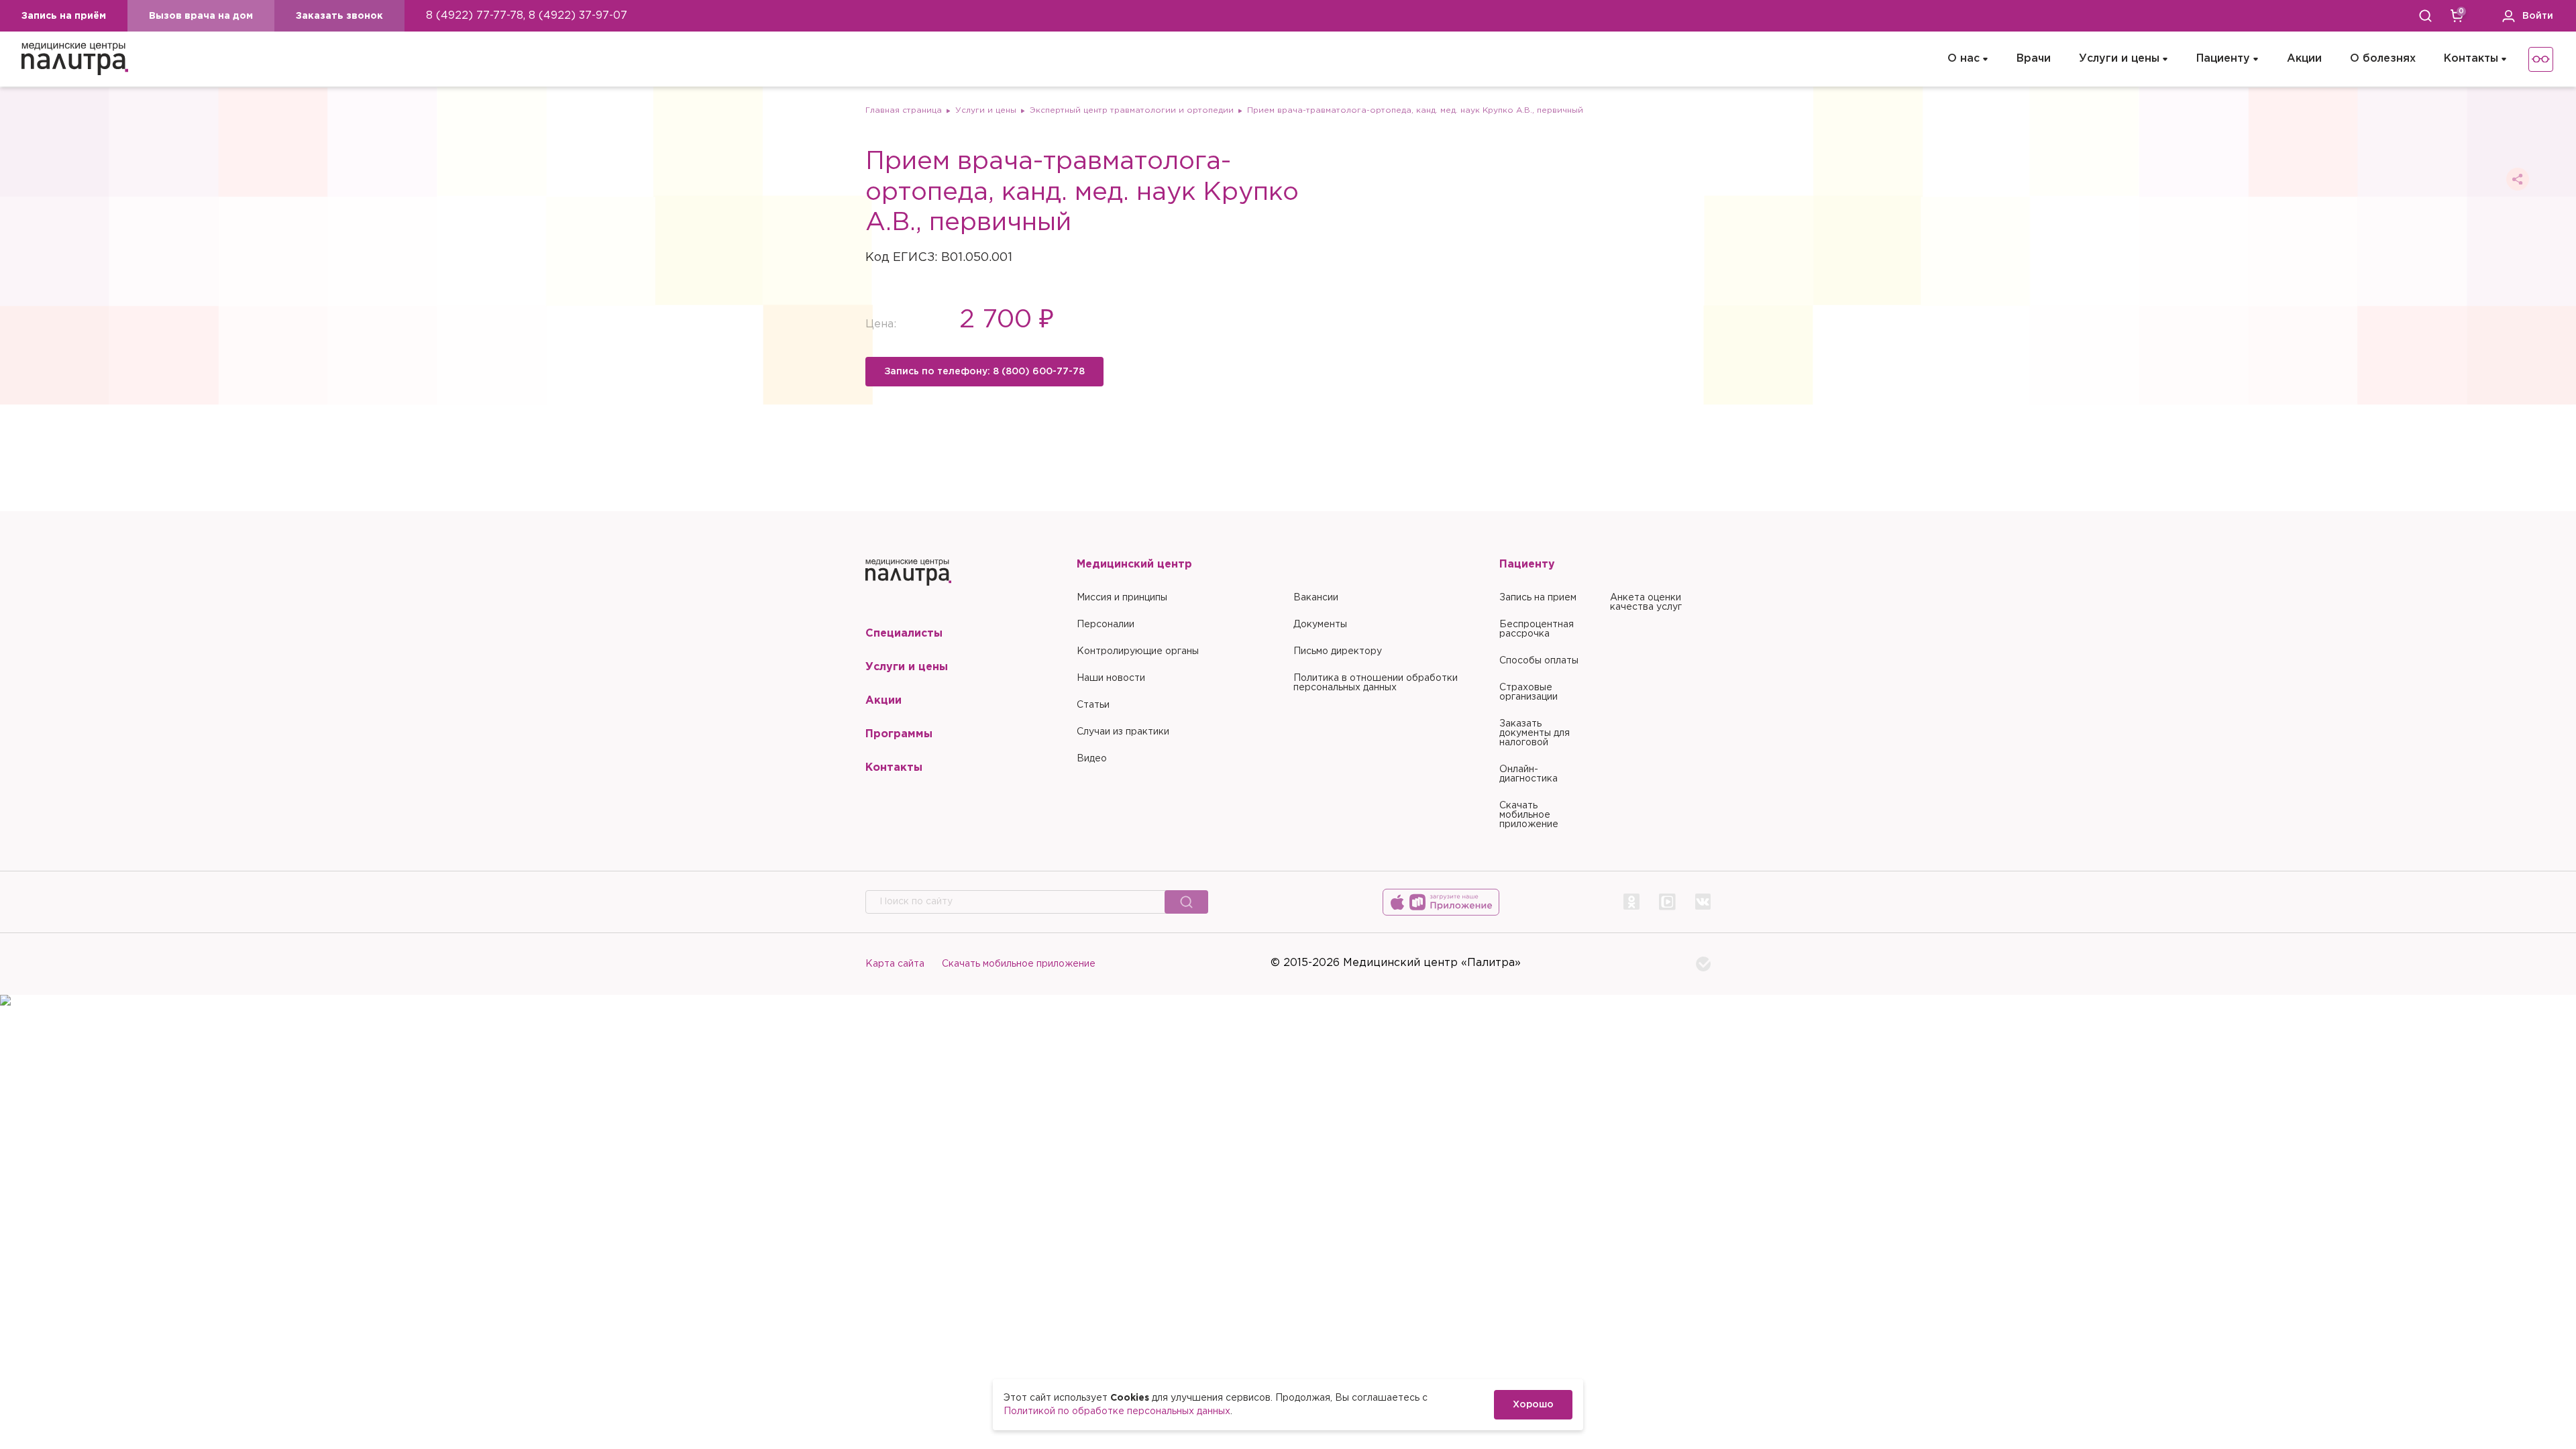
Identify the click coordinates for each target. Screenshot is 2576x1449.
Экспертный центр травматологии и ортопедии (1132, 110)
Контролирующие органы (1138, 651)
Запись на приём (64, 16)
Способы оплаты (1539, 661)
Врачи (2034, 59)
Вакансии (1316, 598)
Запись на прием (1538, 598)
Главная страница (904, 110)
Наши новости (1111, 678)
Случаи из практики (1123, 732)
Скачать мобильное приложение (1529, 815)
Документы (1320, 625)
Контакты (2471, 59)
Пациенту (2223, 59)
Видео (1092, 759)
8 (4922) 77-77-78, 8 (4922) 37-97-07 (527, 16)
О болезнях (2383, 59)
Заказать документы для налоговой (1535, 733)
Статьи (1093, 705)
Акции (2304, 59)
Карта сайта (895, 964)
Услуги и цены (2119, 59)
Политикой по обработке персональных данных (1117, 1411)
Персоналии (1106, 625)
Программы (899, 734)
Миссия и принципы (1122, 598)
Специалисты (904, 634)
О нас (1964, 59)
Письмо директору (1338, 651)
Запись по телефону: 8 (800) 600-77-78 (984, 372)
